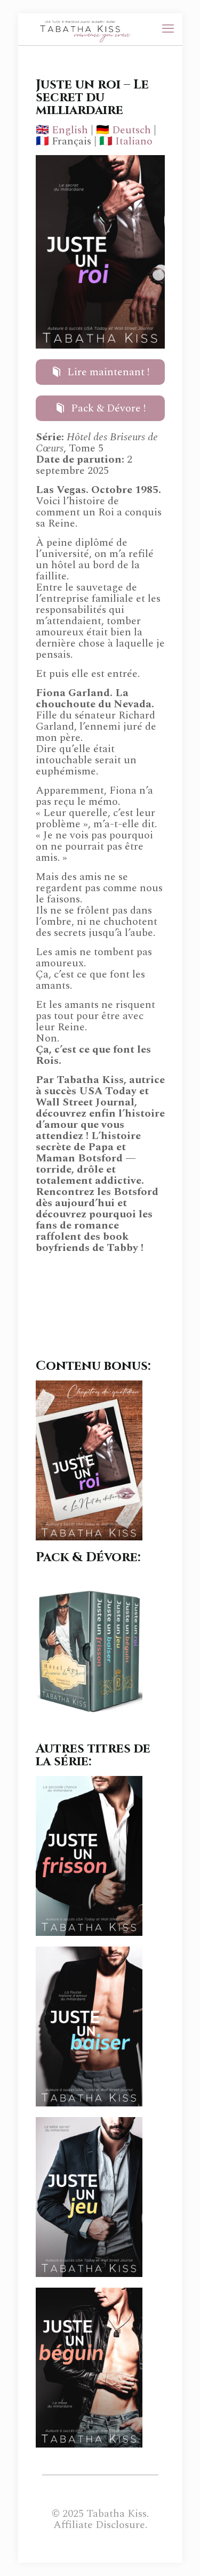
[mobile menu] (168, 29)
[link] (89, 1460)
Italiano (134, 141)
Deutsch (131, 130)
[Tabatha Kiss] (82, 29)
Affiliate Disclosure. (100, 2525)
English (70, 130)
